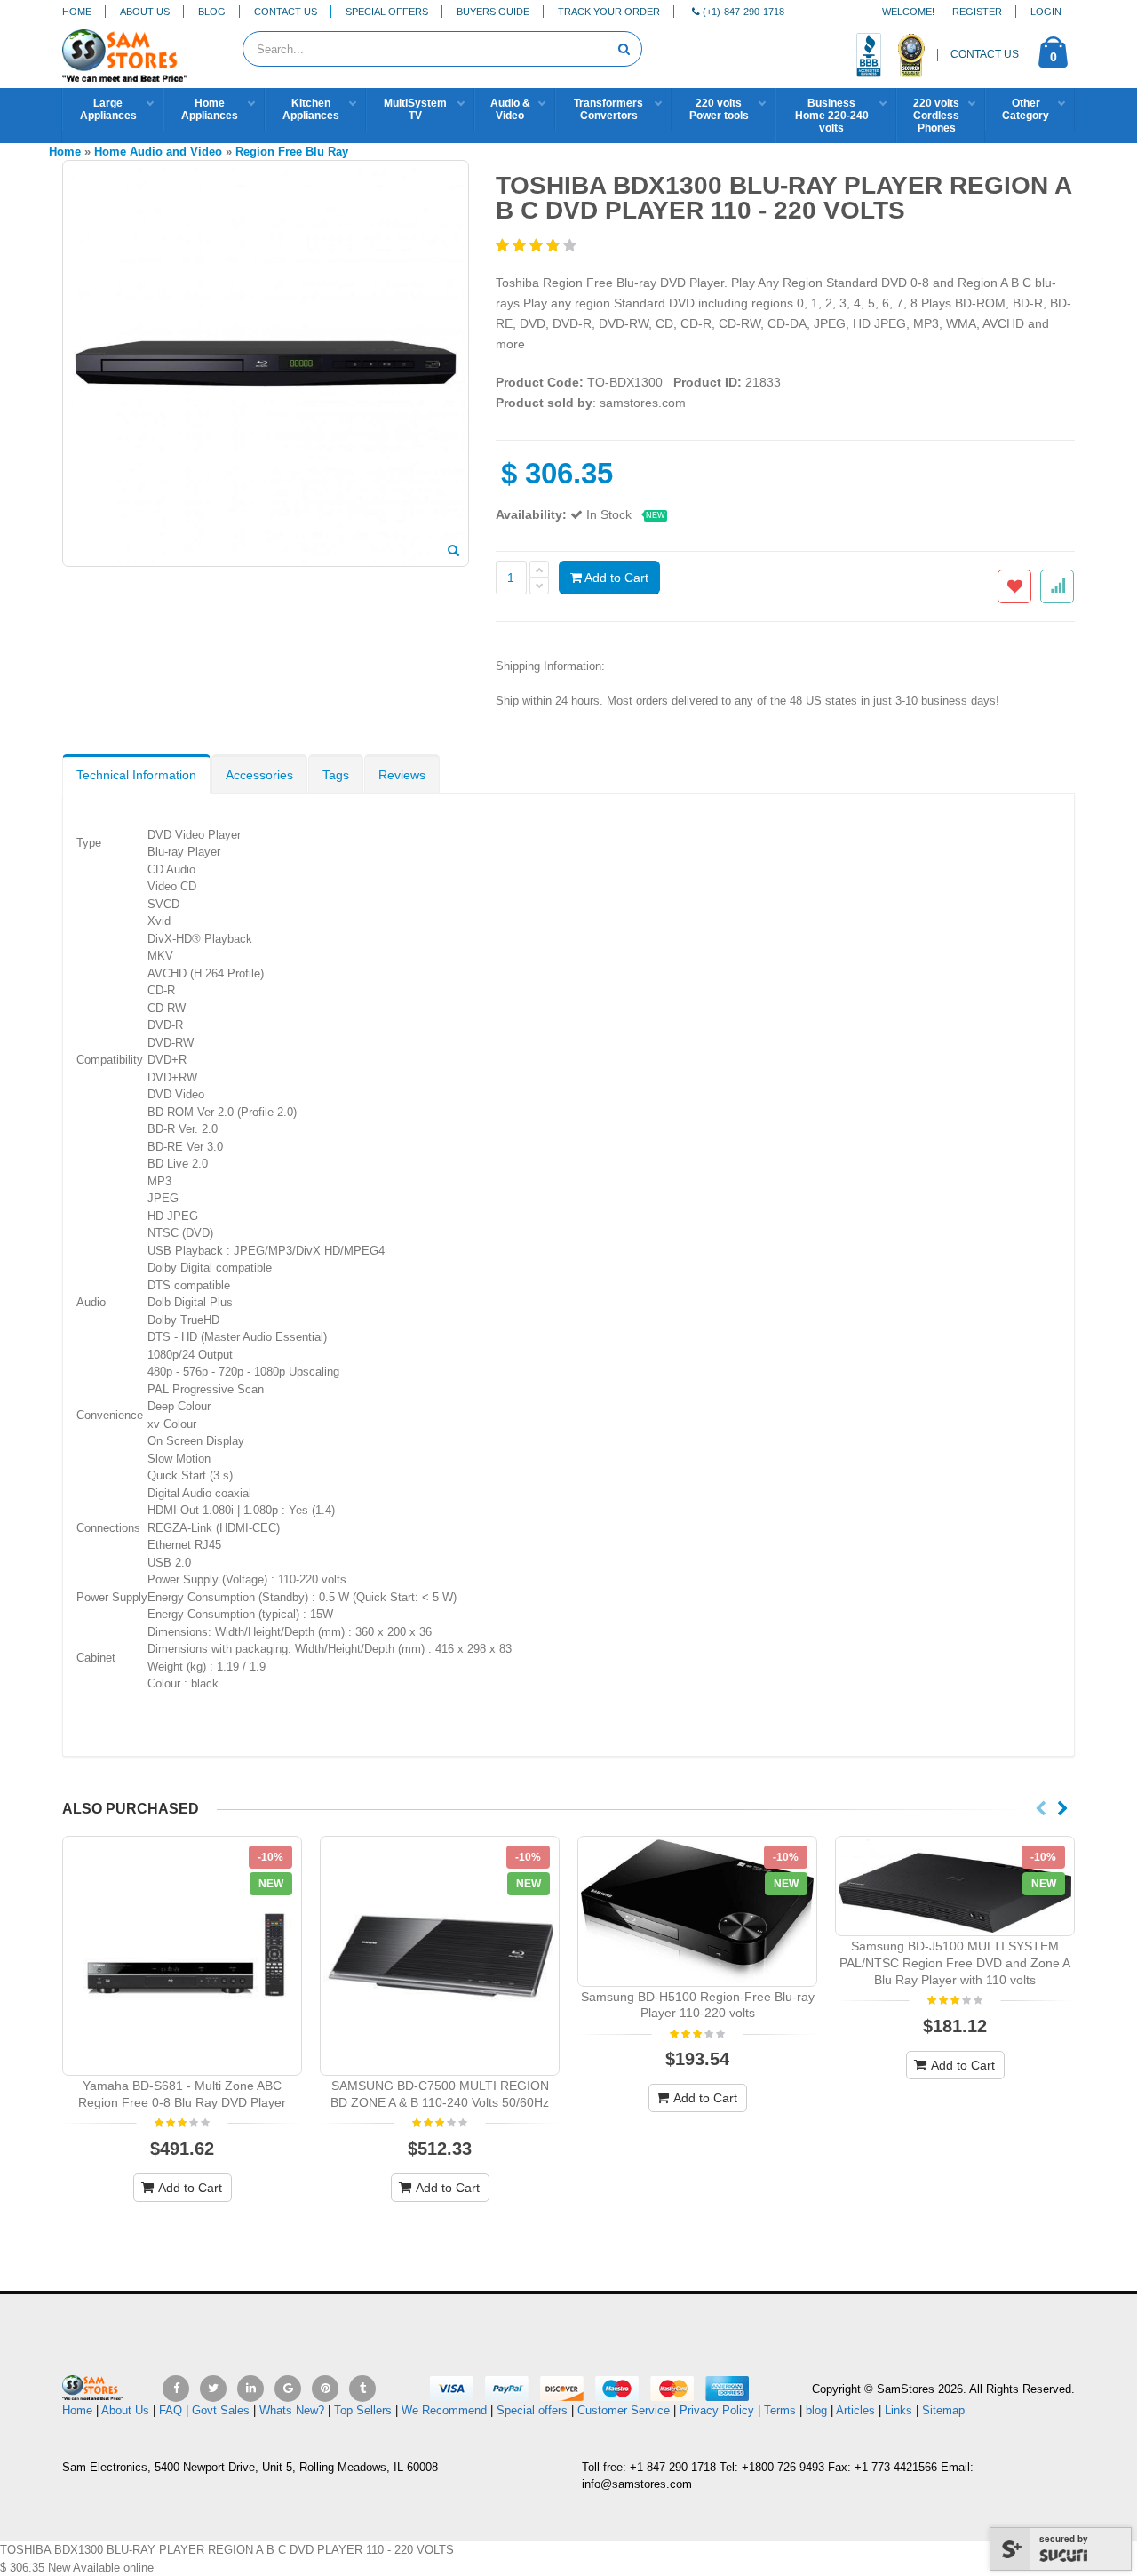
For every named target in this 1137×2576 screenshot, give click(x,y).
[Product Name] (182, 1956)
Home (77, 12)
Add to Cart (615, 578)
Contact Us (286, 12)
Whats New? (292, 2410)
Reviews (402, 775)
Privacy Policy (717, 2410)
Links (898, 2410)
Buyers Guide (493, 12)
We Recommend (444, 2410)
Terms (782, 2410)
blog (816, 2410)
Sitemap (943, 2410)
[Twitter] (213, 2389)
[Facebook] (176, 2389)
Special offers (532, 2410)
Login (1046, 12)
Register (977, 12)
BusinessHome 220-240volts (832, 116)
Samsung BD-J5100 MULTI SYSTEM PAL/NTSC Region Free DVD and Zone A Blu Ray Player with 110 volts (955, 1963)
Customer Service (624, 2410)
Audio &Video (510, 109)
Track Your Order (609, 12)
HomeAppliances (210, 109)
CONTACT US (985, 54)
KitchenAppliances (311, 109)
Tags (336, 775)
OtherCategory (1026, 109)
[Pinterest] (325, 2389)
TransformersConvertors (608, 109)
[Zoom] (453, 552)
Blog (212, 12)
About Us (145, 12)
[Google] (288, 2389)
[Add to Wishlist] (1014, 586)
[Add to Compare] (1057, 586)
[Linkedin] (250, 2389)
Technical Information (136, 775)
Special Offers (387, 12)
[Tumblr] (362, 2389)
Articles (855, 2410)
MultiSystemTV (415, 109)
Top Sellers (363, 2410)
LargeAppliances (108, 109)
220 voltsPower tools (719, 109)
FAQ (171, 2410)
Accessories (259, 775)
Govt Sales (221, 2410)
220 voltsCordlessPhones (936, 116)
